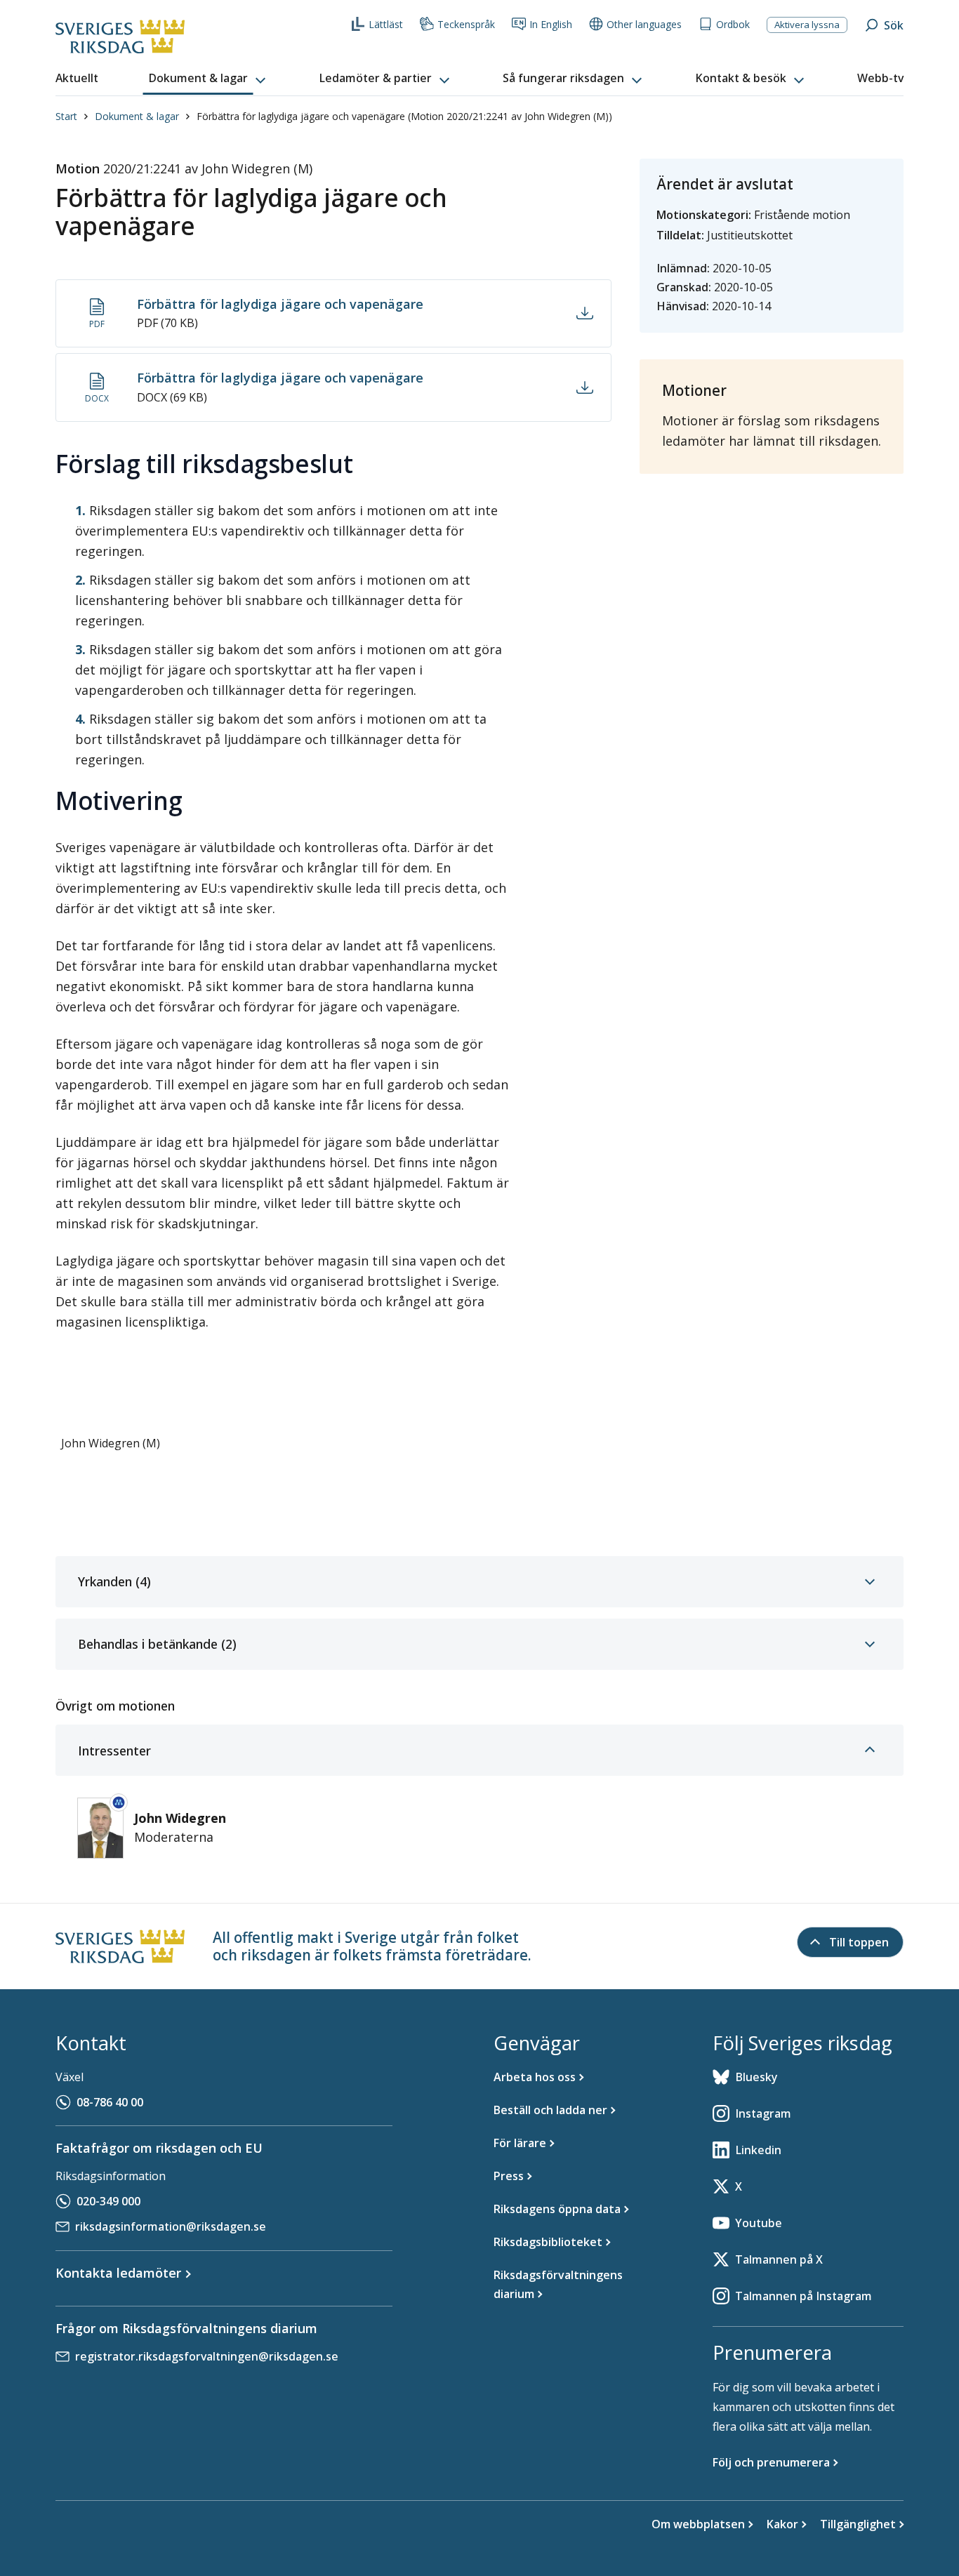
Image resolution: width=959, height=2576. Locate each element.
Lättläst (386, 24)
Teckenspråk (466, 24)
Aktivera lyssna (807, 25)
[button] (209, 79)
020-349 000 (108, 2201)
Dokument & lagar (137, 116)
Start (66, 116)
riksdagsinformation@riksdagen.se (171, 2226)
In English (551, 24)
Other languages (644, 24)
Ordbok (733, 24)
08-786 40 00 (110, 2102)
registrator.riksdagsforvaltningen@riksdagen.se (207, 2356)
